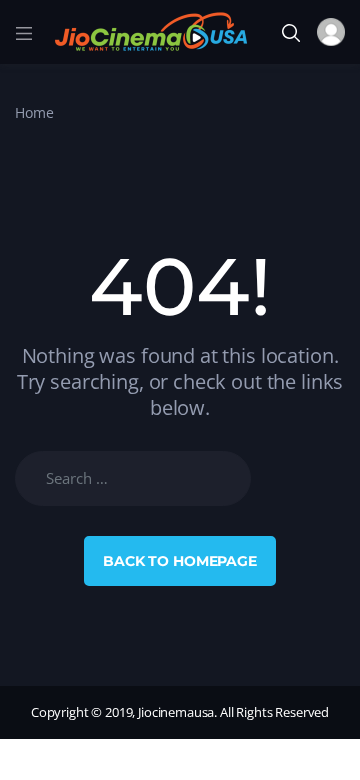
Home (34, 112)
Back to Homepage (180, 561)
